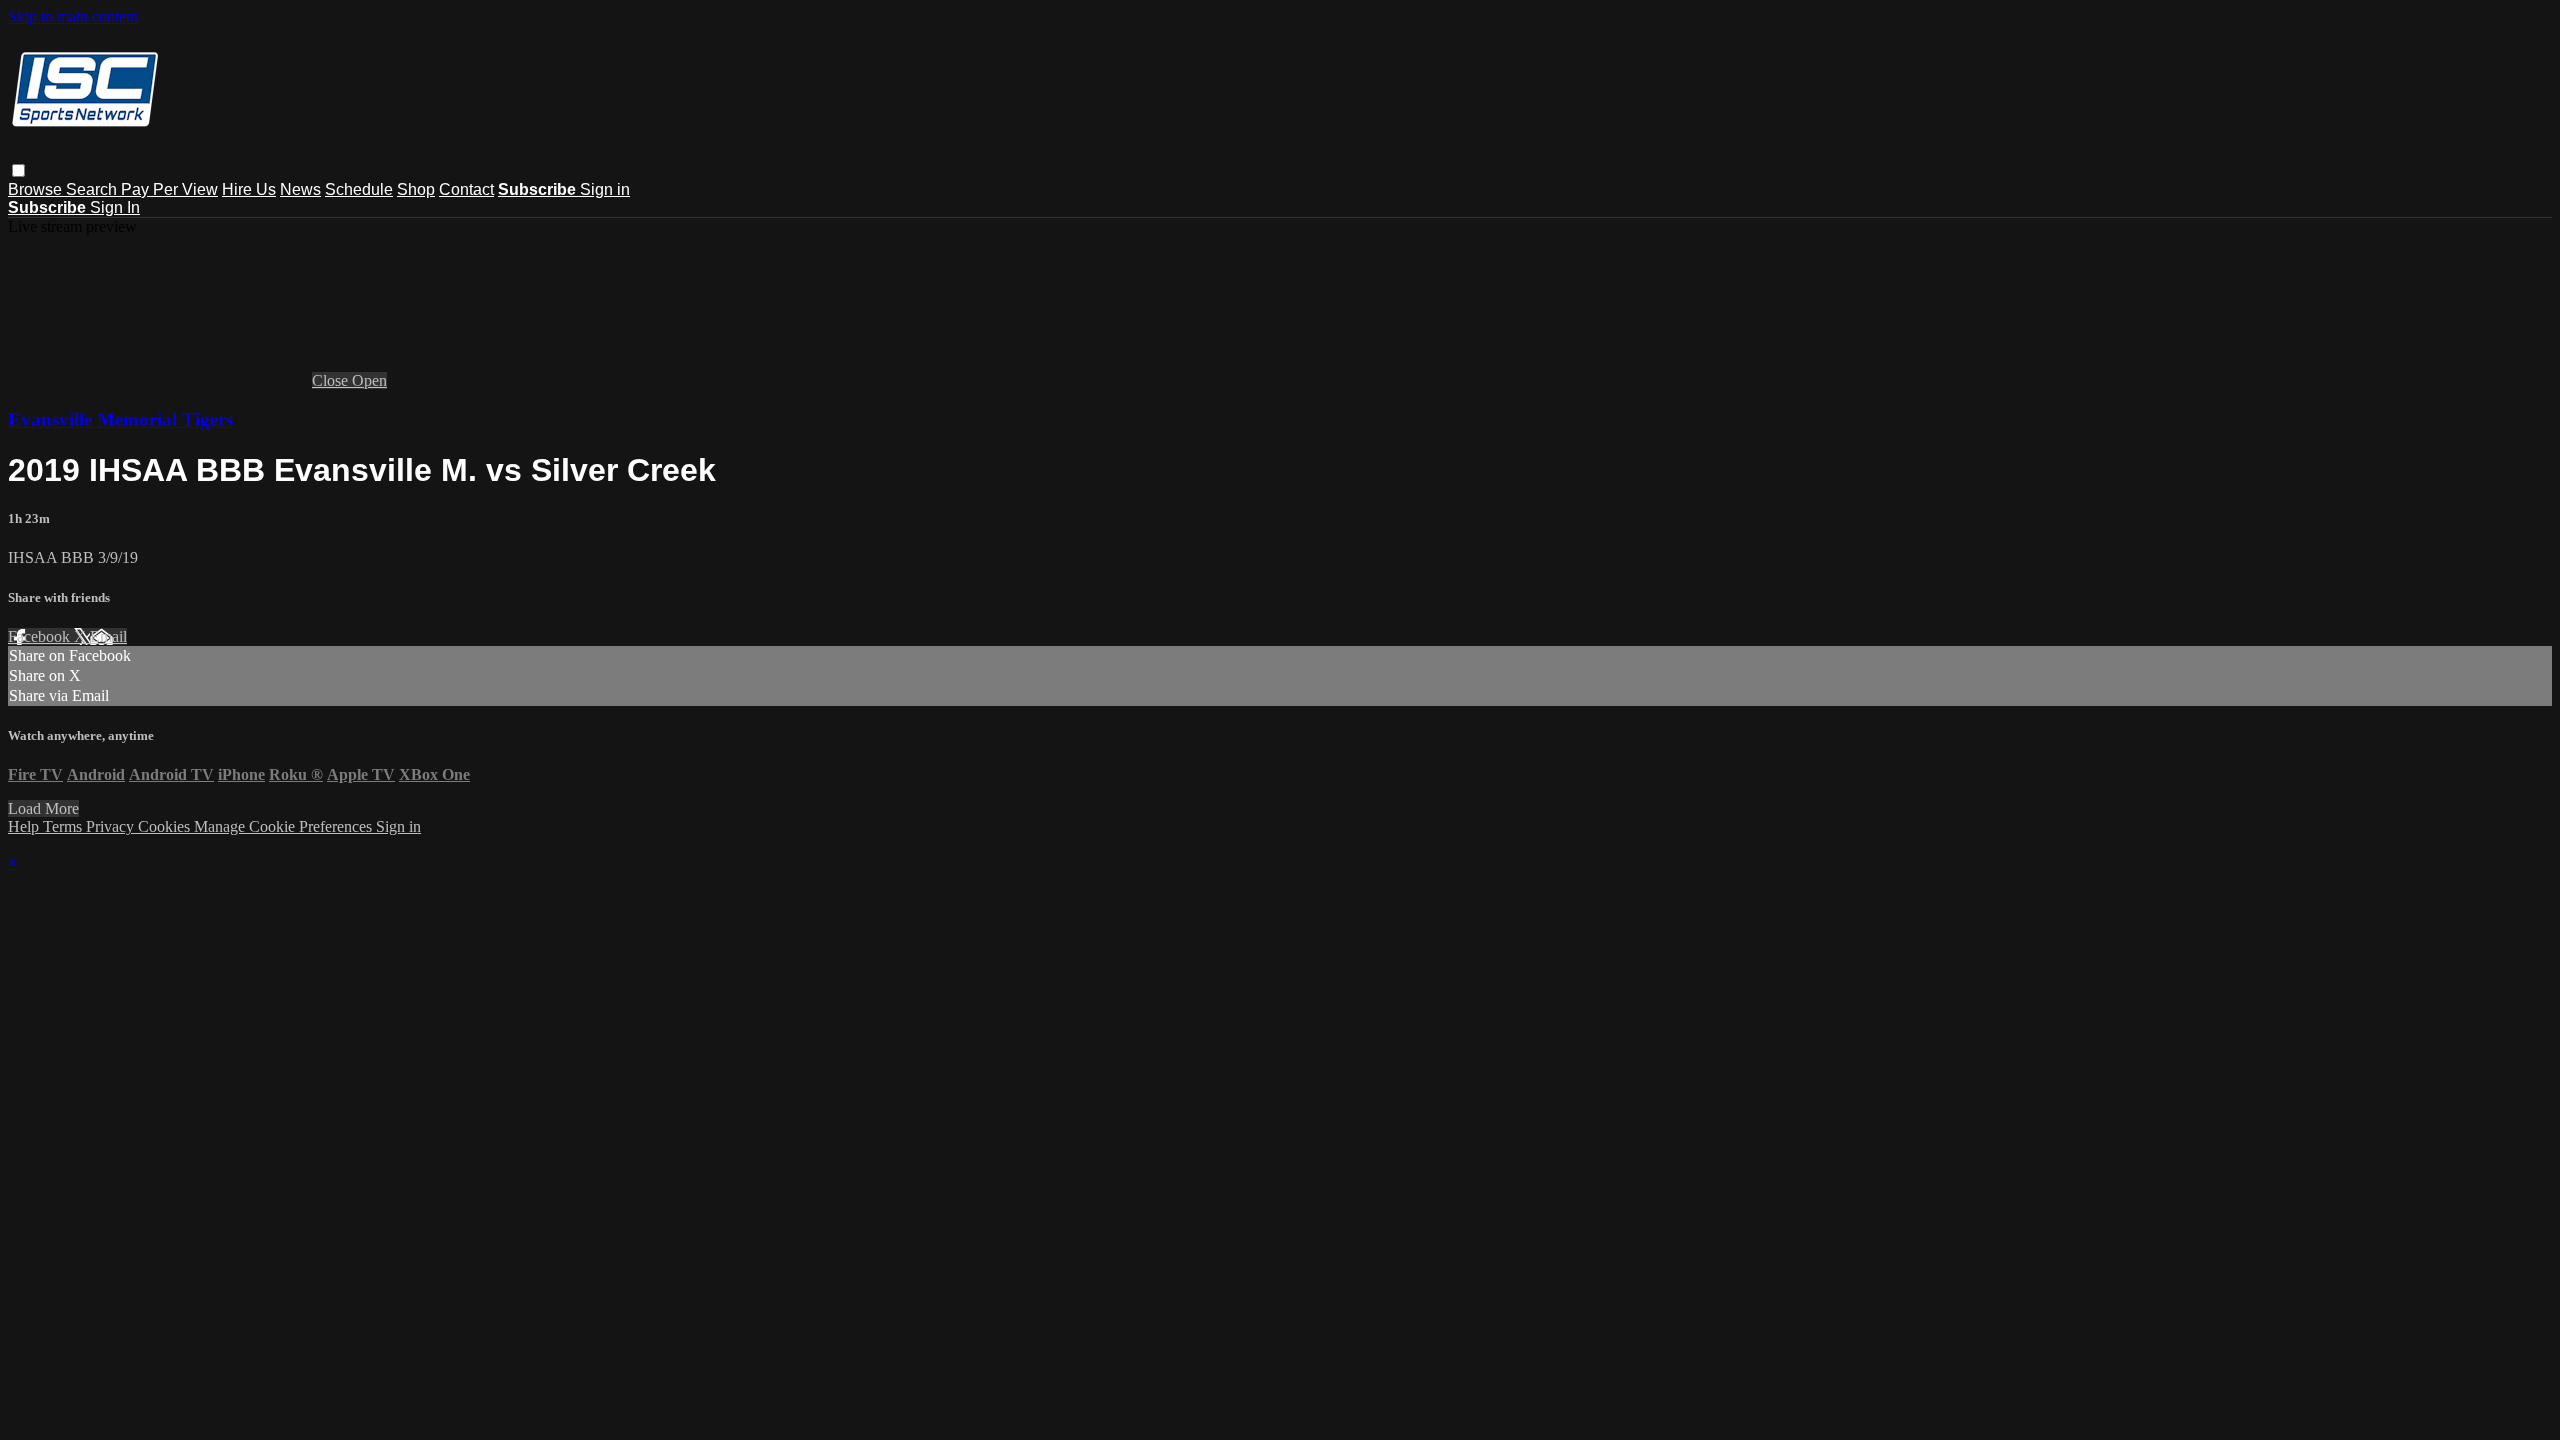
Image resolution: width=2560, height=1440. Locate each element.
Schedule (359, 189)
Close (332, 380)
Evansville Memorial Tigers (120, 419)
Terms (64, 826)
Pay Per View (169, 189)
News (300, 189)
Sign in (605, 189)
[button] (18, 170)
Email (108, 636)
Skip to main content (73, 16)
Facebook (41, 636)
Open (369, 380)
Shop (416, 189)
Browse (37, 189)
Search (93, 189)
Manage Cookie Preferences (285, 826)
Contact (466, 189)
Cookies (166, 826)
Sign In (115, 207)
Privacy (112, 826)
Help (25, 826)
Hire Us (249, 189)
